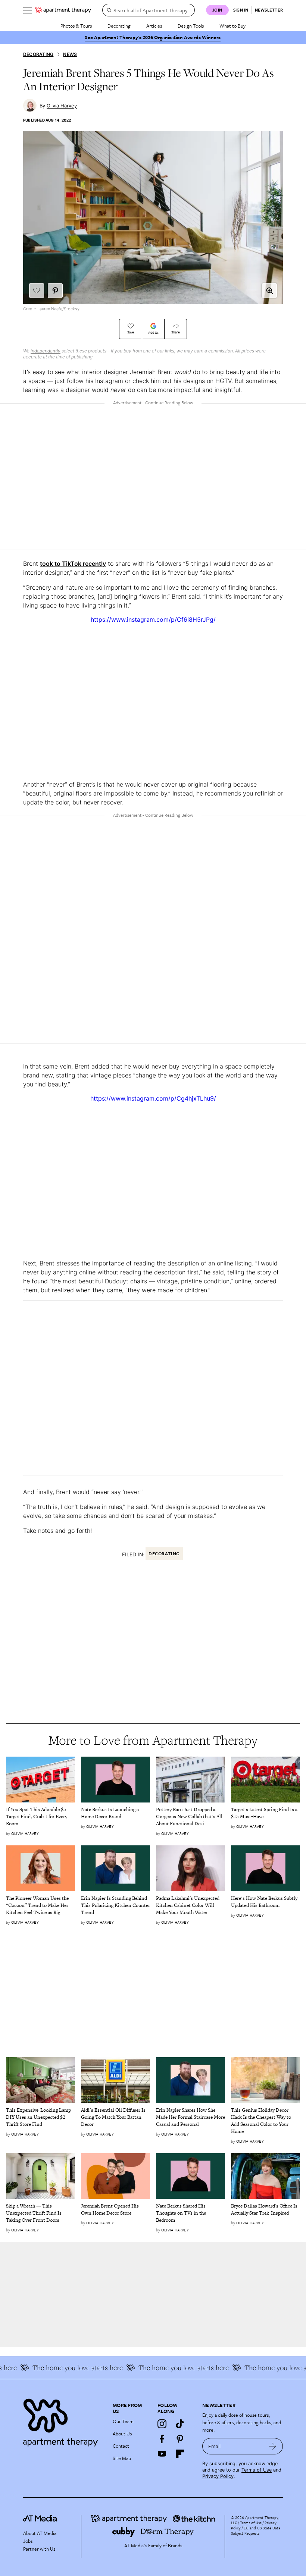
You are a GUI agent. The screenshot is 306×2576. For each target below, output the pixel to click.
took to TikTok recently (73, 564)
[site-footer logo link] (40, 2519)
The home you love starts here (65, 2368)
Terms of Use (257, 2470)
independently (46, 351)
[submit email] (273, 2446)
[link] (40, 1817)
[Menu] (28, 10)
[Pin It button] (55, 291)
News (70, 54)
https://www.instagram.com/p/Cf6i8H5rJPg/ (153, 619)
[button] (269, 291)
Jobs (28, 2541)
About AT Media (40, 2533)
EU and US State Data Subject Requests (256, 2530)
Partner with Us (39, 2549)
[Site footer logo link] (63, 2421)
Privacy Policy (218, 2476)
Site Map (122, 2458)
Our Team (123, 2421)
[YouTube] (162, 2454)
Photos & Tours (76, 26)
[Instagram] (162, 2424)
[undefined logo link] (63, 10)
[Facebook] (162, 2439)
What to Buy (232, 26)
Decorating (119, 26)
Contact (121, 2446)
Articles (154, 26)
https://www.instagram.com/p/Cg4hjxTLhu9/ (153, 1098)
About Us (122, 2434)
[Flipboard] (180, 2454)
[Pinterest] (180, 2439)
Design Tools (191, 26)
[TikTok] (180, 2424)
